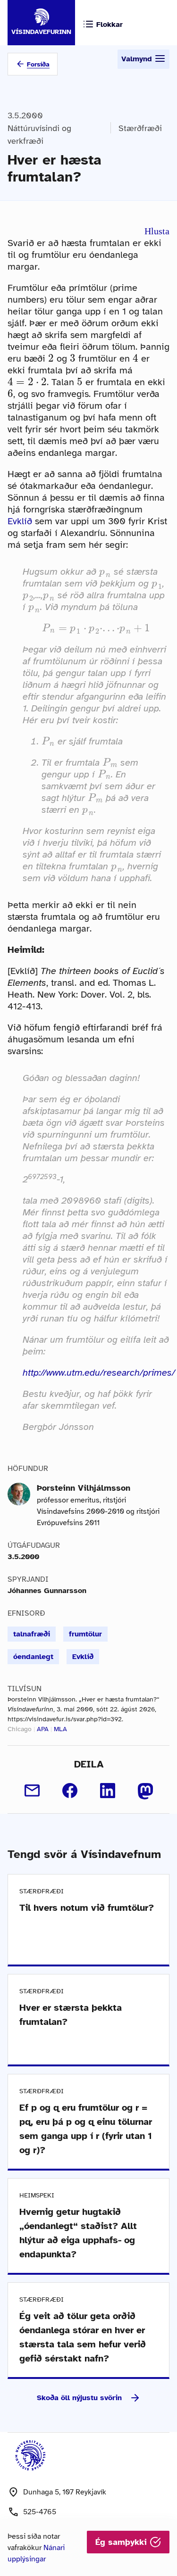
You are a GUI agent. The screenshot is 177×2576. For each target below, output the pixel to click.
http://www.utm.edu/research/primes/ (99, 1373)
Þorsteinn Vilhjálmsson (84, 1488)
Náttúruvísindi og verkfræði (39, 135)
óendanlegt (33, 1657)
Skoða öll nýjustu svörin (79, 2398)
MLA (60, 1729)
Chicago (20, 1729)
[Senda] (32, 1791)
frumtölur (85, 1634)
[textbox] (51, 358)
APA (43, 1729)
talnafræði (32, 1634)
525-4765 (40, 2512)
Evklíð (20, 521)
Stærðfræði (140, 128)
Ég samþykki (122, 2542)
